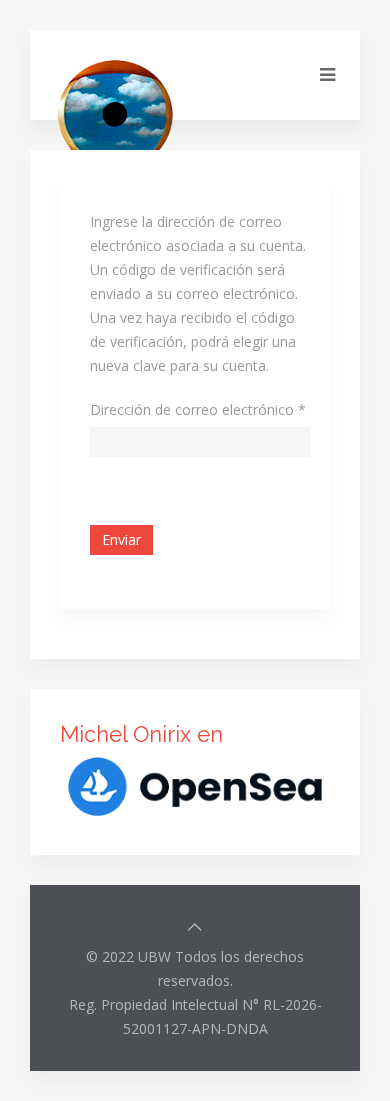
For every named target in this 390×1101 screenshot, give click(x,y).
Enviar (121, 539)
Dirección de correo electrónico (198, 409)
